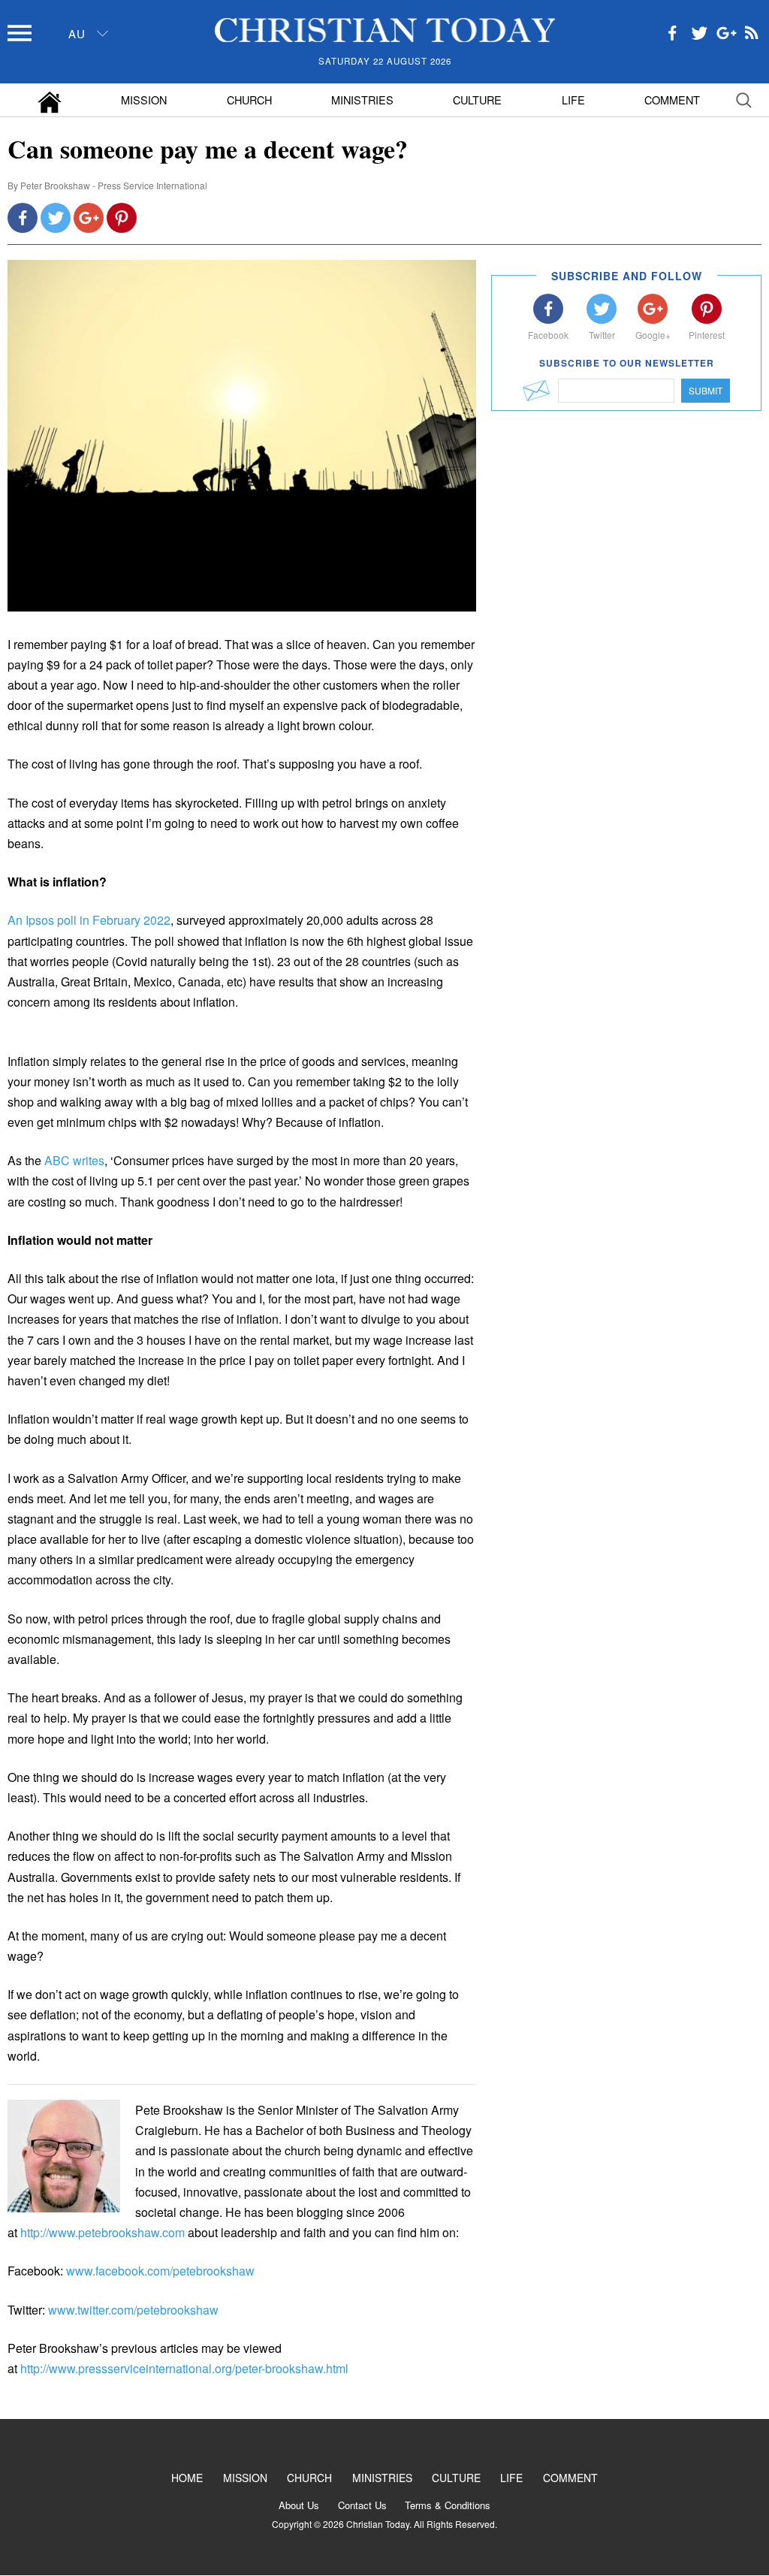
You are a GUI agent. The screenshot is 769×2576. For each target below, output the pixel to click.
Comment (672, 100)
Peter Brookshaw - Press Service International (114, 185)
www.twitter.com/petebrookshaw (133, 2310)
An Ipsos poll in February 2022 (89, 920)
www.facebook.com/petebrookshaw (160, 2271)
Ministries (362, 100)
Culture (477, 100)
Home (187, 2478)
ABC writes (74, 1160)
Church (249, 100)
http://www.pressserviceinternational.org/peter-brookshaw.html (184, 2368)
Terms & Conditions (448, 2505)
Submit (706, 390)
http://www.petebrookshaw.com (103, 2232)
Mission (144, 100)
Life (573, 100)
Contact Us (362, 2505)
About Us (299, 2505)
